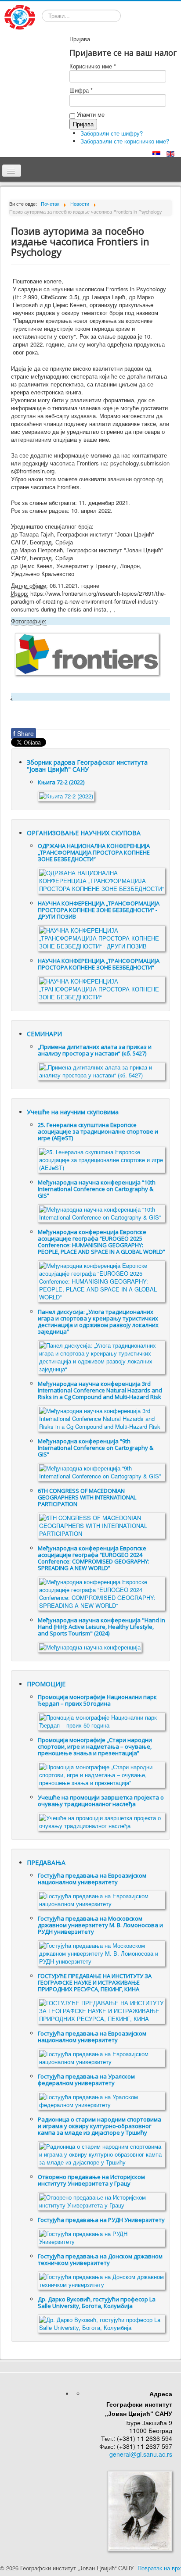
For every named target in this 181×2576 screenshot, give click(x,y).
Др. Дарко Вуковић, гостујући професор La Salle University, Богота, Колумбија (97, 2302)
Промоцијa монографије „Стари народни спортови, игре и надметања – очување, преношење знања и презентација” (95, 1746)
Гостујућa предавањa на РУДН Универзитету (101, 2220)
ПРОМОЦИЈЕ (46, 1684)
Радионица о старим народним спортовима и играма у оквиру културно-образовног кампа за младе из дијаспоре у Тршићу (100, 2126)
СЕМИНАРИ (44, 1034)
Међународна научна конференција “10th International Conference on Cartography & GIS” (97, 1189)
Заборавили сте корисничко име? (125, 141)
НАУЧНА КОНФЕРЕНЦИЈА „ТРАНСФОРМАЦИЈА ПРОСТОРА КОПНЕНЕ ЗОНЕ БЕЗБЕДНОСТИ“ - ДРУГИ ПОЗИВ (99, 910)
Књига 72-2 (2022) (61, 782)
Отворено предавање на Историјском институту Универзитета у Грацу (91, 2180)
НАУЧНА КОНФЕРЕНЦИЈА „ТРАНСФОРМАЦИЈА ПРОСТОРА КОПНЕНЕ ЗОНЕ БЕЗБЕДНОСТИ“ (99, 964)
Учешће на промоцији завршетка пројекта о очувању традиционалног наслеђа (101, 1801)
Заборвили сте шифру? (112, 133)
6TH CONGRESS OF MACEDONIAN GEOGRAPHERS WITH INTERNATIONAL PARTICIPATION (87, 1497)
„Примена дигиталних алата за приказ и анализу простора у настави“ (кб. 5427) (95, 1050)
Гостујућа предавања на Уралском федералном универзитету (86, 2080)
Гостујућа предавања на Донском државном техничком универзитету (100, 2259)
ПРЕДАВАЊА (46, 1862)
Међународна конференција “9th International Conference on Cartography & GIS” (96, 1448)
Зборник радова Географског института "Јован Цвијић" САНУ (87, 766)
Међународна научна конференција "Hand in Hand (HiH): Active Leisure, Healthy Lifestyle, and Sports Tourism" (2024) (101, 1627)
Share (24, 733)
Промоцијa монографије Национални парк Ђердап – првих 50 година (97, 1700)
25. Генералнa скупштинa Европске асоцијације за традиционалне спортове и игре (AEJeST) (98, 1131)
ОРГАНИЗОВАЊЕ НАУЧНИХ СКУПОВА (84, 833)
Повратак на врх (159, 2568)
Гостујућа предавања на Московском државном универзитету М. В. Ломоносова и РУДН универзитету (100, 1925)
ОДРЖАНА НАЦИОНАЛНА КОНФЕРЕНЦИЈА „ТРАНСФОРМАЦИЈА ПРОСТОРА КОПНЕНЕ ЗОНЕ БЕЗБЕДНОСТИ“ (94, 852)
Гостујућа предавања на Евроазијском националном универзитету (92, 1879)
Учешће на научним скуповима (73, 1112)
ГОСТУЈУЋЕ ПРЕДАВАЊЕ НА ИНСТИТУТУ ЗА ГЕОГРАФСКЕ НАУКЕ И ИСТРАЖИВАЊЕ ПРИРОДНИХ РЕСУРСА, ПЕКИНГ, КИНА (95, 1982)
